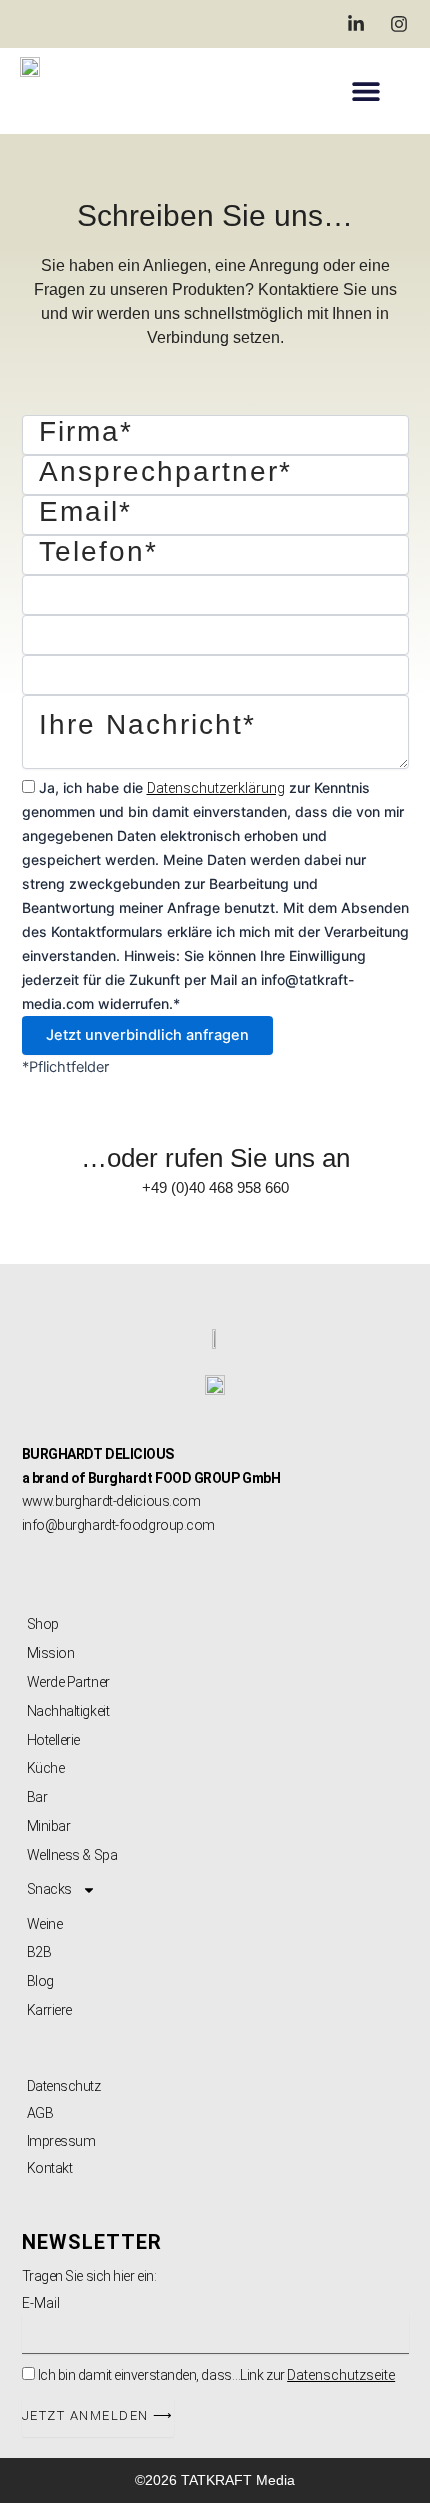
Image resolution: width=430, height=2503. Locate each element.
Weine (45, 1924)
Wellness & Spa (72, 1855)
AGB (40, 2113)
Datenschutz (64, 2086)
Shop (43, 1624)
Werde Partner (68, 1682)
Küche (46, 1768)
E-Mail (41, 2303)
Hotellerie (54, 1740)
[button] (365, 90)
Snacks (49, 1889)
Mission (51, 1653)
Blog (40, 1981)
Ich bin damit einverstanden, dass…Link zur (217, 2375)
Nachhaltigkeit (68, 1711)
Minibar (49, 1826)
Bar (37, 1797)
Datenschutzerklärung (216, 788)
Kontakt (50, 2168)
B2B (39, 1952)
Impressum (61, 2141)
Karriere (49, 2010)
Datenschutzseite (341, 2375)
